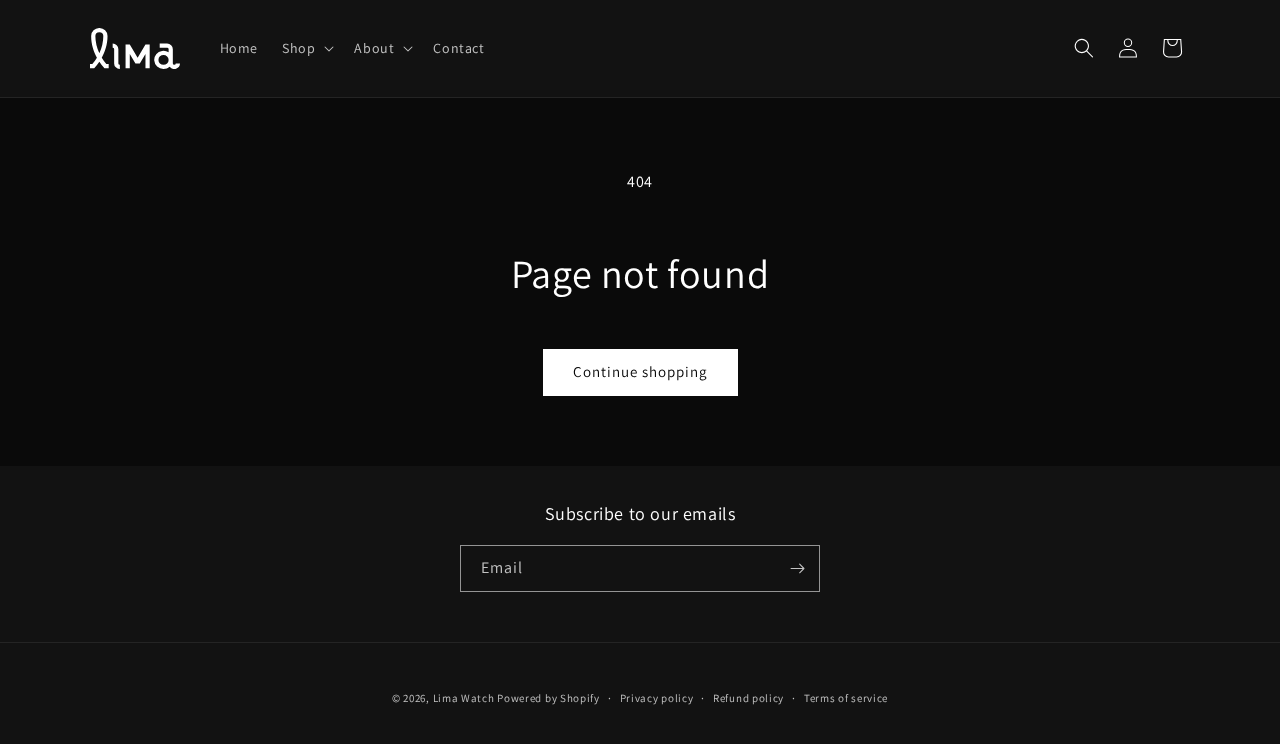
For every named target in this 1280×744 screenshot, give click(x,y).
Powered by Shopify (548, 698)
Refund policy (748, 698)
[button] (306, 48)
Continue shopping (640, 371)
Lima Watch (464, 698)
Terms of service (846, 698)
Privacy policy (657, 698)
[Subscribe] (797, 568)
